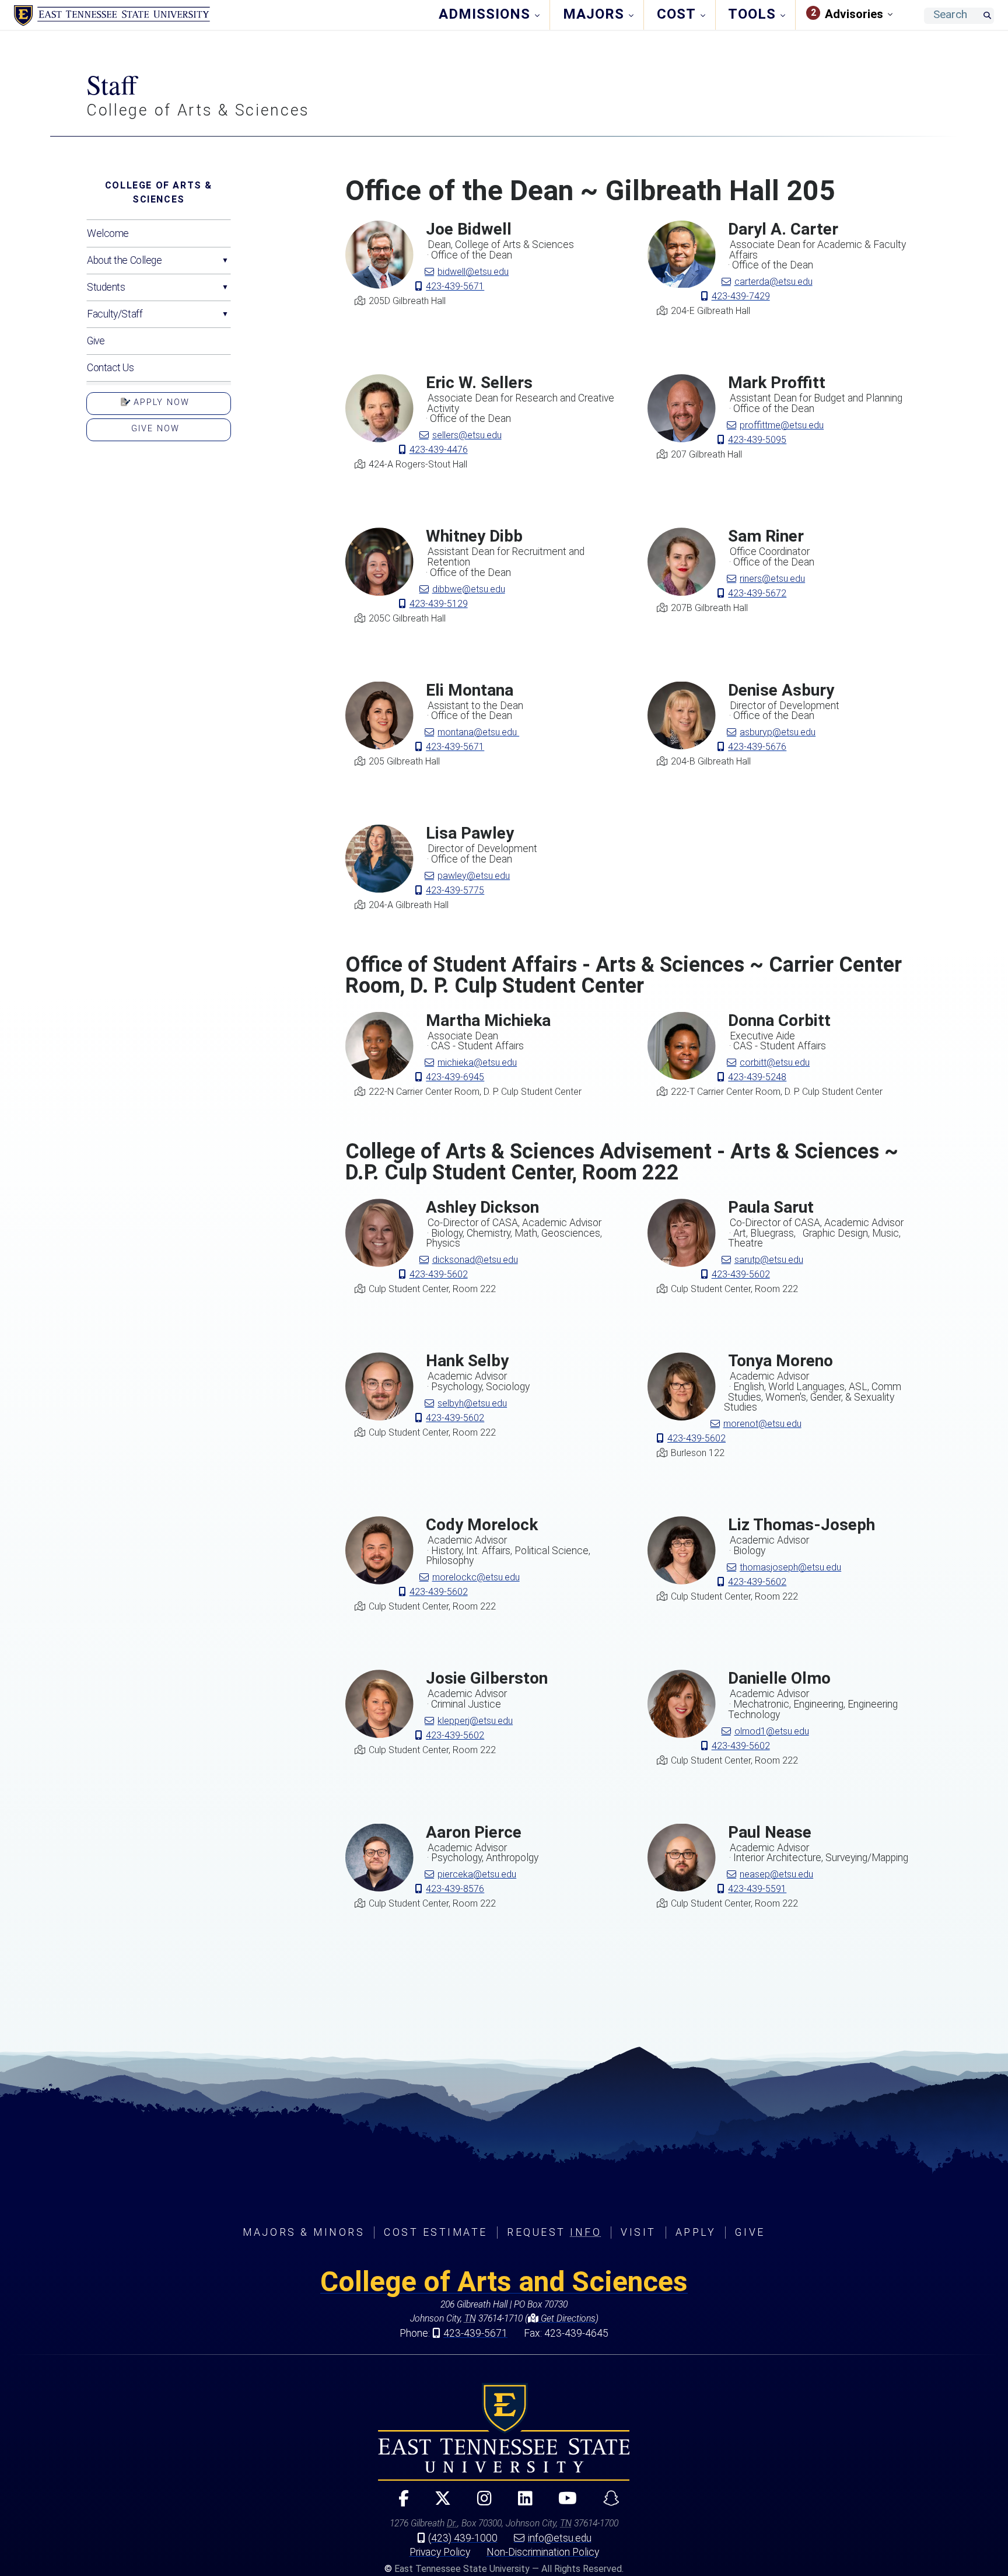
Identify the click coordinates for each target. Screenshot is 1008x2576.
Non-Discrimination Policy (543, 2552)
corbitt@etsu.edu (775, 1062)
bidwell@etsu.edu (473, 272)
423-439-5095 (757, 440)
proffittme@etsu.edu (782, 425)
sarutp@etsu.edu (769, 1260)
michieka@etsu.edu (477, 1062)
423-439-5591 (757, 1889)
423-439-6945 (455, 1077)
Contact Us (111, 368)
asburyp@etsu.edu (778, 732)
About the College (125, 260)
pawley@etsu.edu (474, 876)
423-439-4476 (439, 450)
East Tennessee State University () (112, 16)
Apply (696, 2232)
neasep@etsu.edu (776, 1874)
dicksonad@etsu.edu (475, 1260)
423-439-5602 (439, 1274)
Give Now (155, 429)
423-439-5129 (439, 604)
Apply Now (160, 402)
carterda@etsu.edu (773, 282)
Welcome (108, 233)
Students (106, 287)
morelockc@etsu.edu (476, 1577)
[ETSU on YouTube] (563, 2503)
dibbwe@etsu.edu (469, 589)
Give (96, 341)
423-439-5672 (757, 593)
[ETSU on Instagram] (480, 2503)
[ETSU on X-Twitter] (438, 2503)
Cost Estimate (436, 2232)
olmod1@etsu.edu (772, 1731)
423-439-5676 (757, 747)
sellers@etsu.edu (467, 435)
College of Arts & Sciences (159, 192)
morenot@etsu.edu (762, 1424)
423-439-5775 (455, 890)
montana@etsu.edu (478, 732)
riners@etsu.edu (772, 579)
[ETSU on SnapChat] (606, 2503)
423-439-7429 (741, 296)
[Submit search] (987, 16)
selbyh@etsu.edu (472, 1403)
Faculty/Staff (115, 314)
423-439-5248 (757, 1077)
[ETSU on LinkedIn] (520, 2503)
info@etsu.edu (560, 2538)
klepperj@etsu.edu (475, 1721)
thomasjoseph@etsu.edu (790, 1567)
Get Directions (567, 2318)
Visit (638, 2232)
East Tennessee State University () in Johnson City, (504, 2432)
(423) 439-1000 (463, 2538)
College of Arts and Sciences (504, 2282)
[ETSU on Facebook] (399, 2503)
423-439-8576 (455, 1889)
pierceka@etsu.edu (477, 1874)
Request (554, 2232)
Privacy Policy (440, 2552)
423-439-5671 (455, 286)
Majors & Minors (304, 2232)
